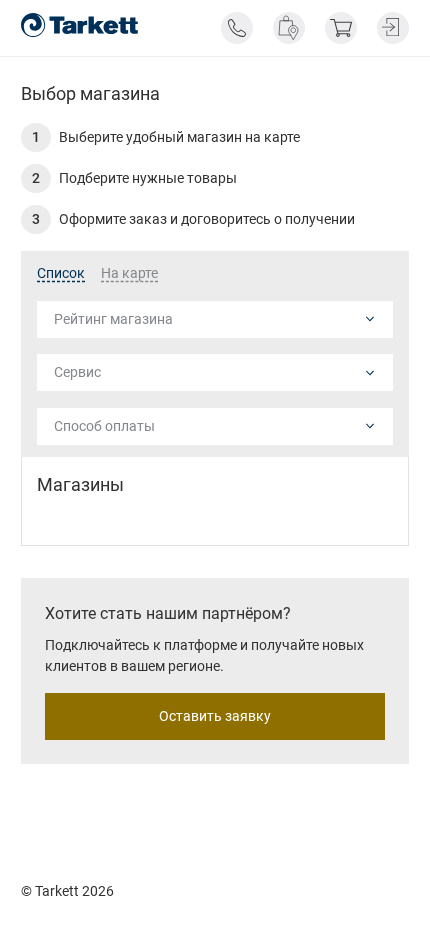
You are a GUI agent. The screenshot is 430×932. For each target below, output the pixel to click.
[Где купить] (289, 28)
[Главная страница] (79, 25)
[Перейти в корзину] (341, 28)
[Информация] (237, 28)
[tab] (61, 274)
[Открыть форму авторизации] (393, 28)
